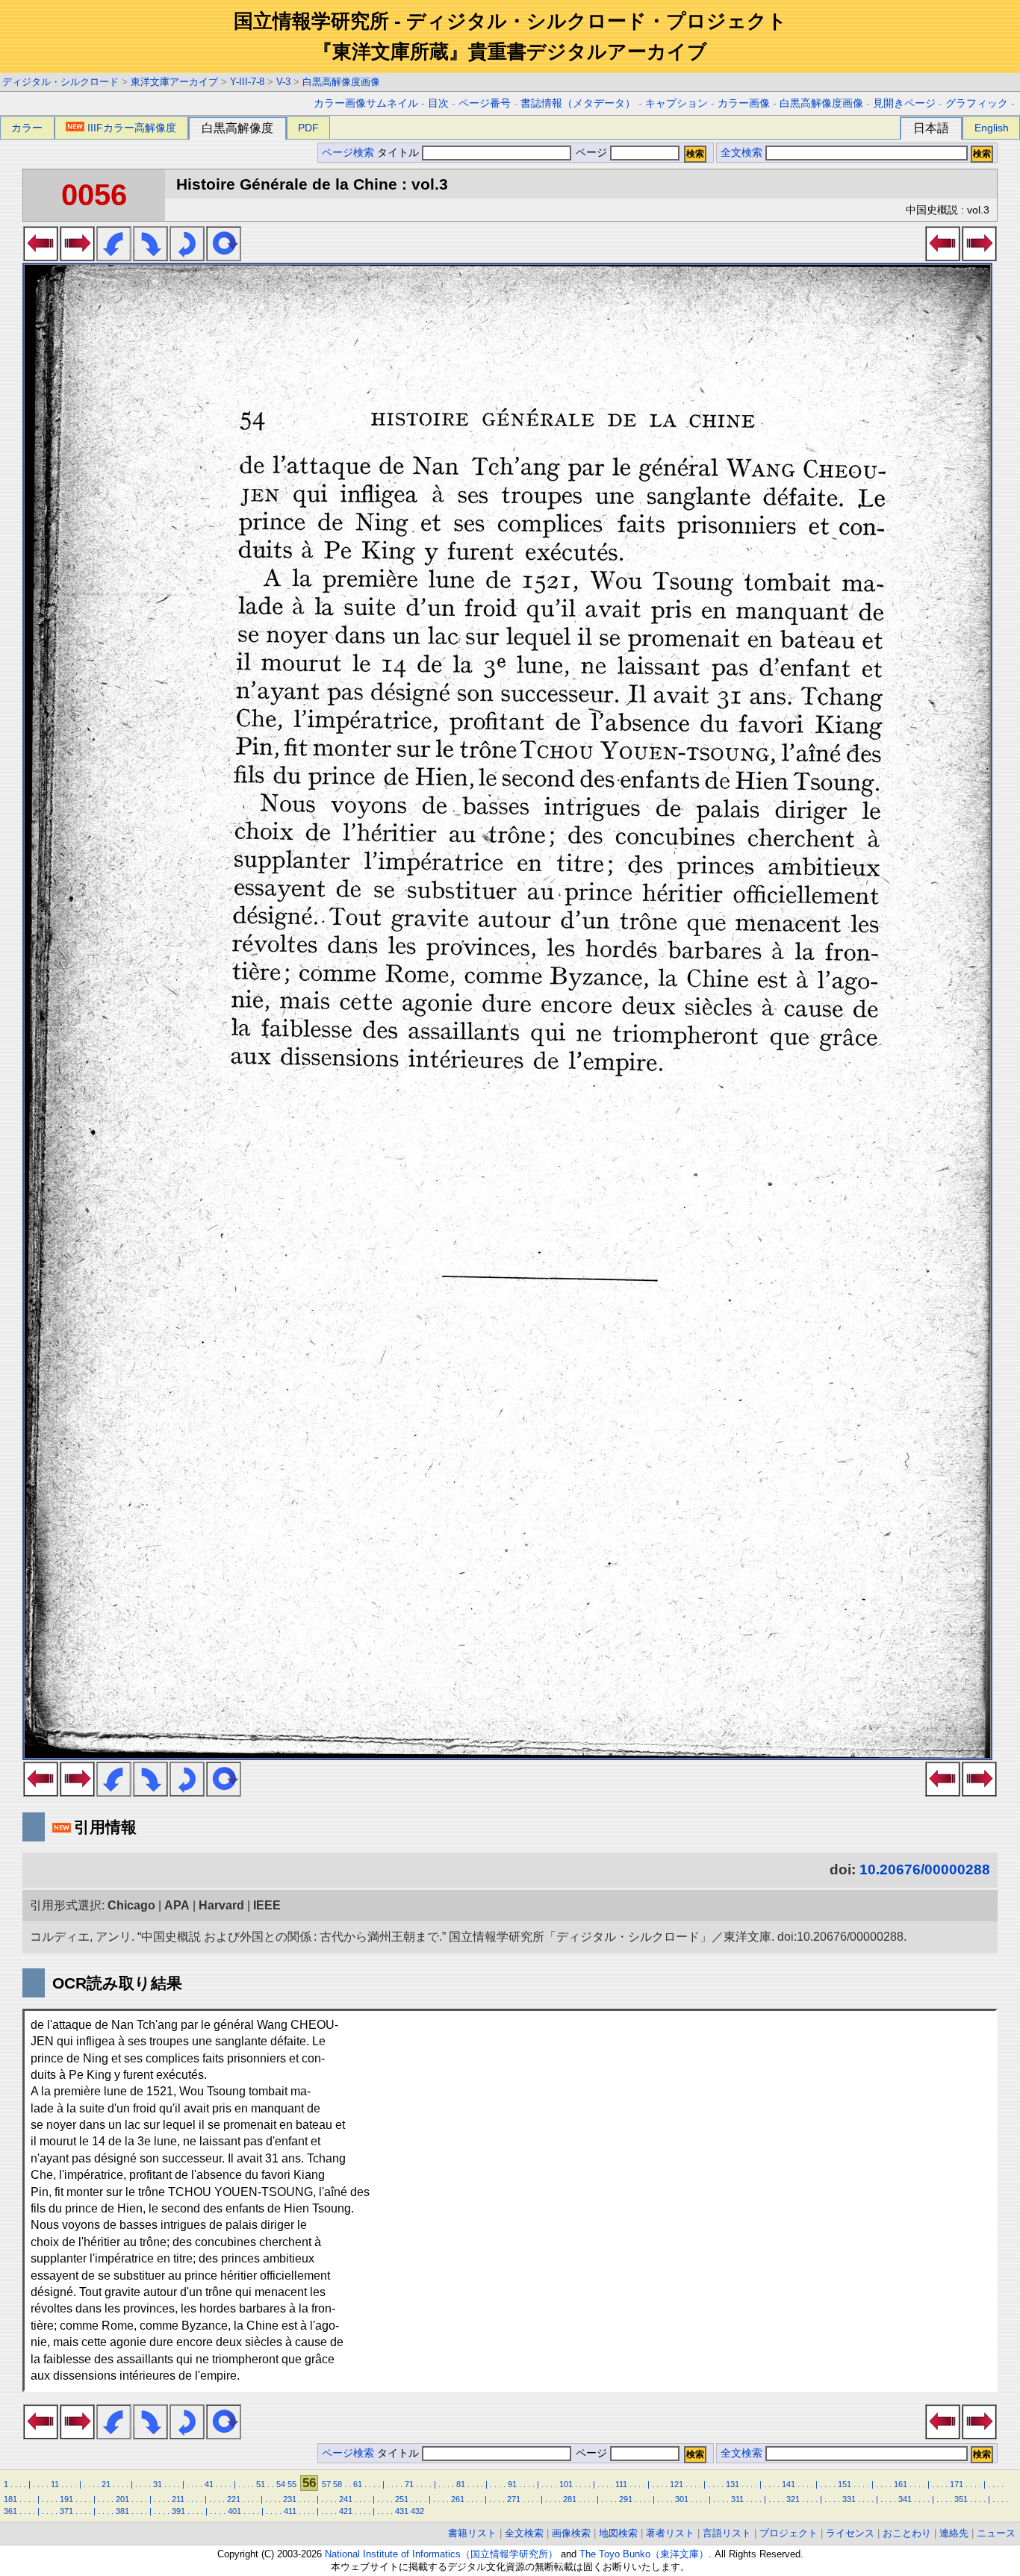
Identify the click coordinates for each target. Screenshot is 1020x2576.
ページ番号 (485, 103)
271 (514, 2499)
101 (566, 2484)
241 (346, 2499)
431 (402, 2511)
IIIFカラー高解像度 (132, 128)
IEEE (267, 1905)
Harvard (221, 1905)
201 (122, 2499)
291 (626, 2499)
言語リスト (727, 2533)
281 (570, 2499)
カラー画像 (744, 103)
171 (957, 2484)
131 (733, 2484)
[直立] (224, 257)
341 (905, 2499)
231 (290, 2499)
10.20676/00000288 (925, 1869)
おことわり (907, 2533)
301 (682, 2499)
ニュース (996, 2533)
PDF (308, 128)
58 (338, 2484)
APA (177, 1905)
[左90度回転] (114, 257)
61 (358, 2484)
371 (66, 2511)
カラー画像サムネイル (366, 103)
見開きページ (904, 103)
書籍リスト (472, 2533)
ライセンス (850, 2533)
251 (402, 2499)
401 (234, 2511)
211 (178, 2499)
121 (677, 2484)
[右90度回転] (150, 257)
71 (409, 2484)
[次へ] (77, 257)
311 (737, 2499)
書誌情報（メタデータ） (578, 103)
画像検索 (571, 2533)
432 (417, 2511)
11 (55, 2484)
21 (106, 2484)
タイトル (399, 153)
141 (789, 2484)
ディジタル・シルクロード (60, 82)
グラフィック (977, 103)
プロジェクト (789, 2533)
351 (961, 2499)
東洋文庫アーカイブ (174, 82)
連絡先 (954, 2533)
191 (66, 2499)
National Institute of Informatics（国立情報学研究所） (441, 2554)
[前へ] (41, 257)
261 (458, 2499)
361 (10, 2511)
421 (346, 2511)
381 (122, 2511)
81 (461, 2484)
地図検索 (618, 2533)
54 (281, 2484)
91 (512, 2484)
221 (234, 2499)
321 (793, 2499)
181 (10, 2499)
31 (158, 2484)
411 (290, 2511)
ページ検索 (348, 153)
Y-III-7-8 (247, 82)
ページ (591, 153)
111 (621, 2484)
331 (849, 2499)
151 (845, 2484)
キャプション (677, 103)
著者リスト (670, 2533)
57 (326, 2484)
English (992, 128)
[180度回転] (187, 257)
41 (209, 2484)
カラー (27, 128)
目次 (438, 103)
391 (178, 2511)
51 (261, 2484)
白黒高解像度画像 (341, 82)
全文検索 (741, 153)
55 (292, 2484)
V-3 (283, 82)
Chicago (131, 1905)
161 (901, 2484)
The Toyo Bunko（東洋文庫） (644, 2554)
